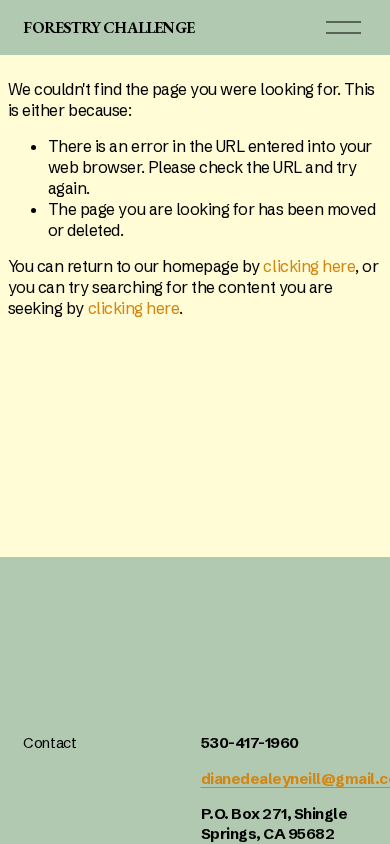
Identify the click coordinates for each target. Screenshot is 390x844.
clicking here (309, 266)
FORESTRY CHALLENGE (108, 27)
